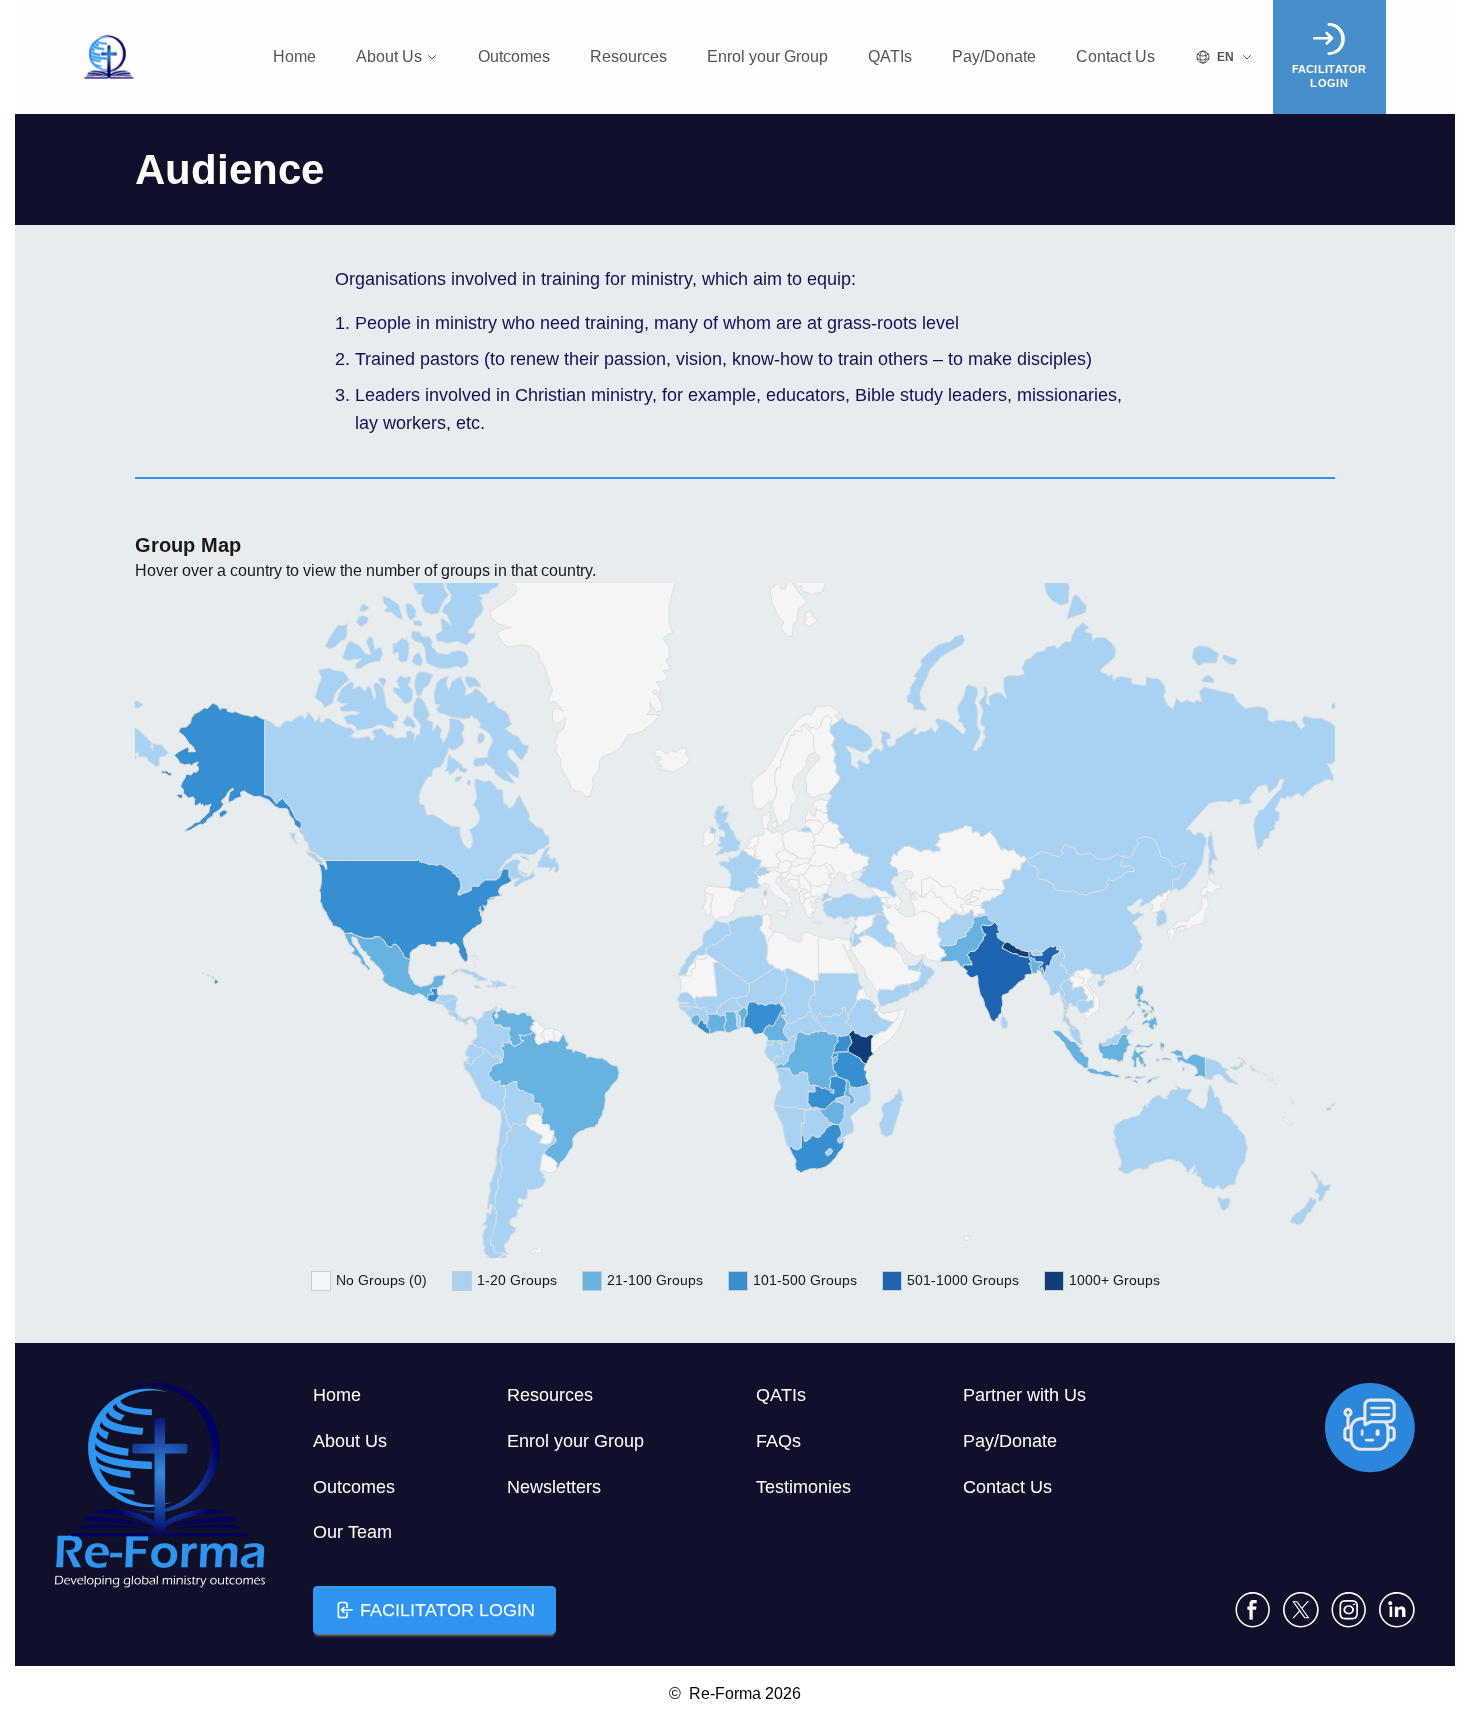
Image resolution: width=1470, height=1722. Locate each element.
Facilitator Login (447, 1610)
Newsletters (554, 1487)
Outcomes (514, 56)
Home (294, 56)
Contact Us (1115, 56)
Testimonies (803, 1487)
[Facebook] (1253, 1610)
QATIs (890, 56)
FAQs (778, 1441)
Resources (628, 56)
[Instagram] (1349, 1610)
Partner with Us (1024, 1395)
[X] (1301, 1610)
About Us (389, 56)
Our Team (352, 1532)
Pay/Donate (994, 56)
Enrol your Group (767, 56)
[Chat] (1370, 1428)
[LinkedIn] (1397, 1610)
